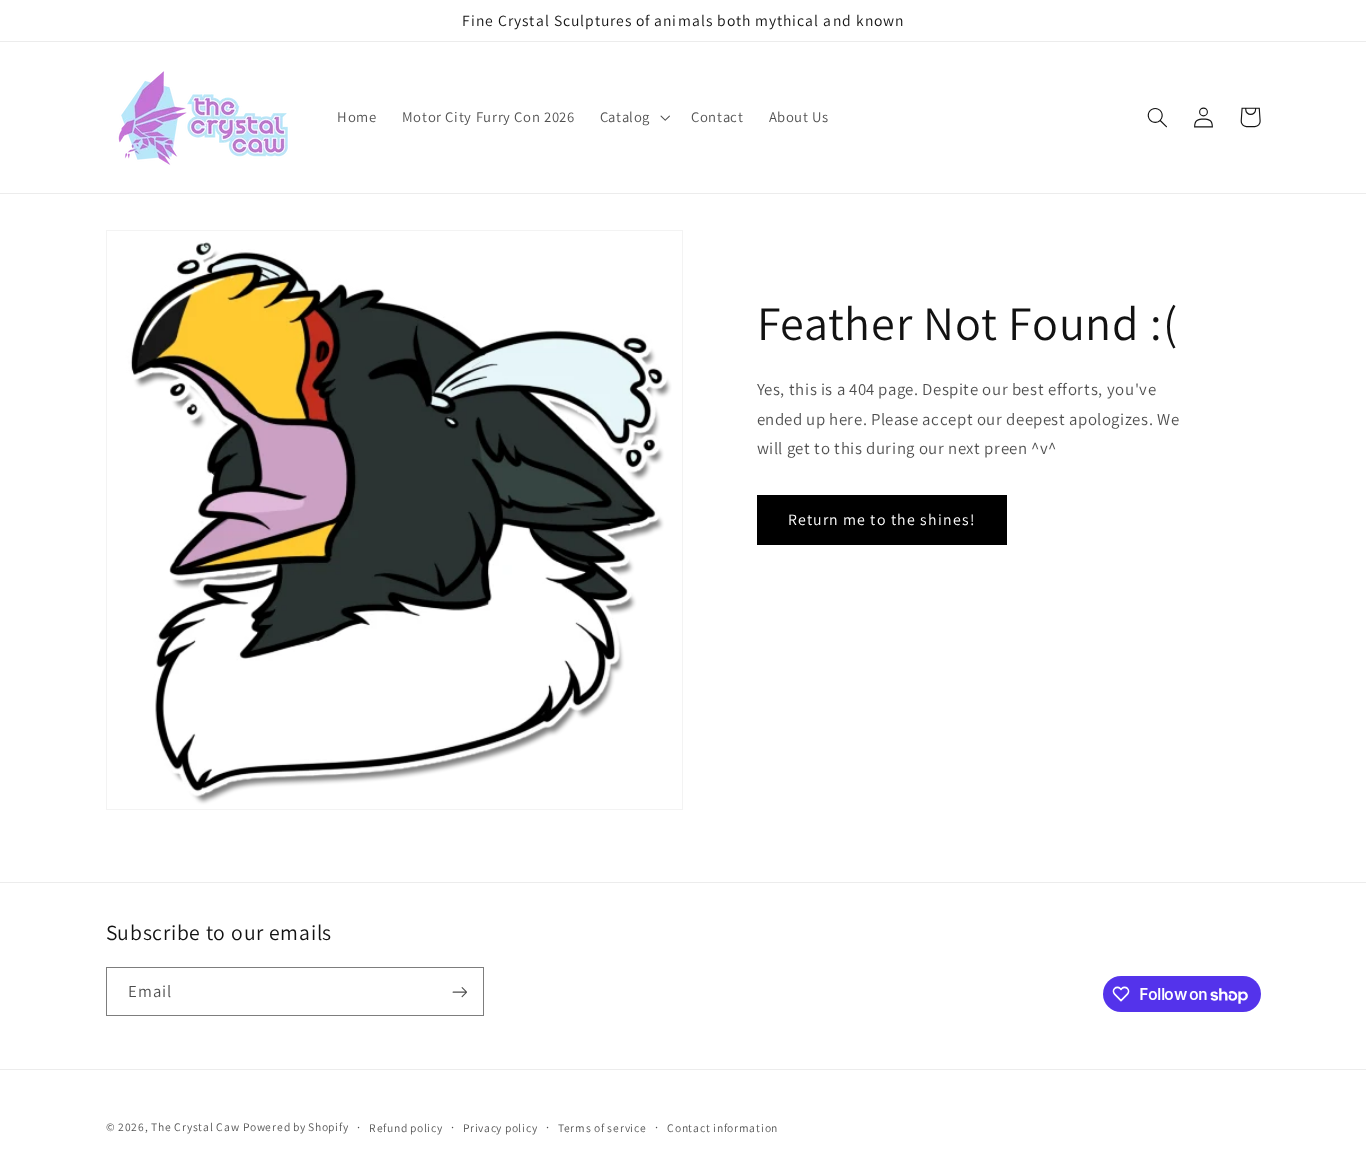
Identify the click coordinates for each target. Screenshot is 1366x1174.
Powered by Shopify (295, 1126)
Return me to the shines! (881, 519)
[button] (632, 118)
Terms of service (602, 1127)
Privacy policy (500, 1127)
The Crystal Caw (195, 1126)
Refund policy (406, 1127)
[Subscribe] (459, 991)
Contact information (722, 1127)
